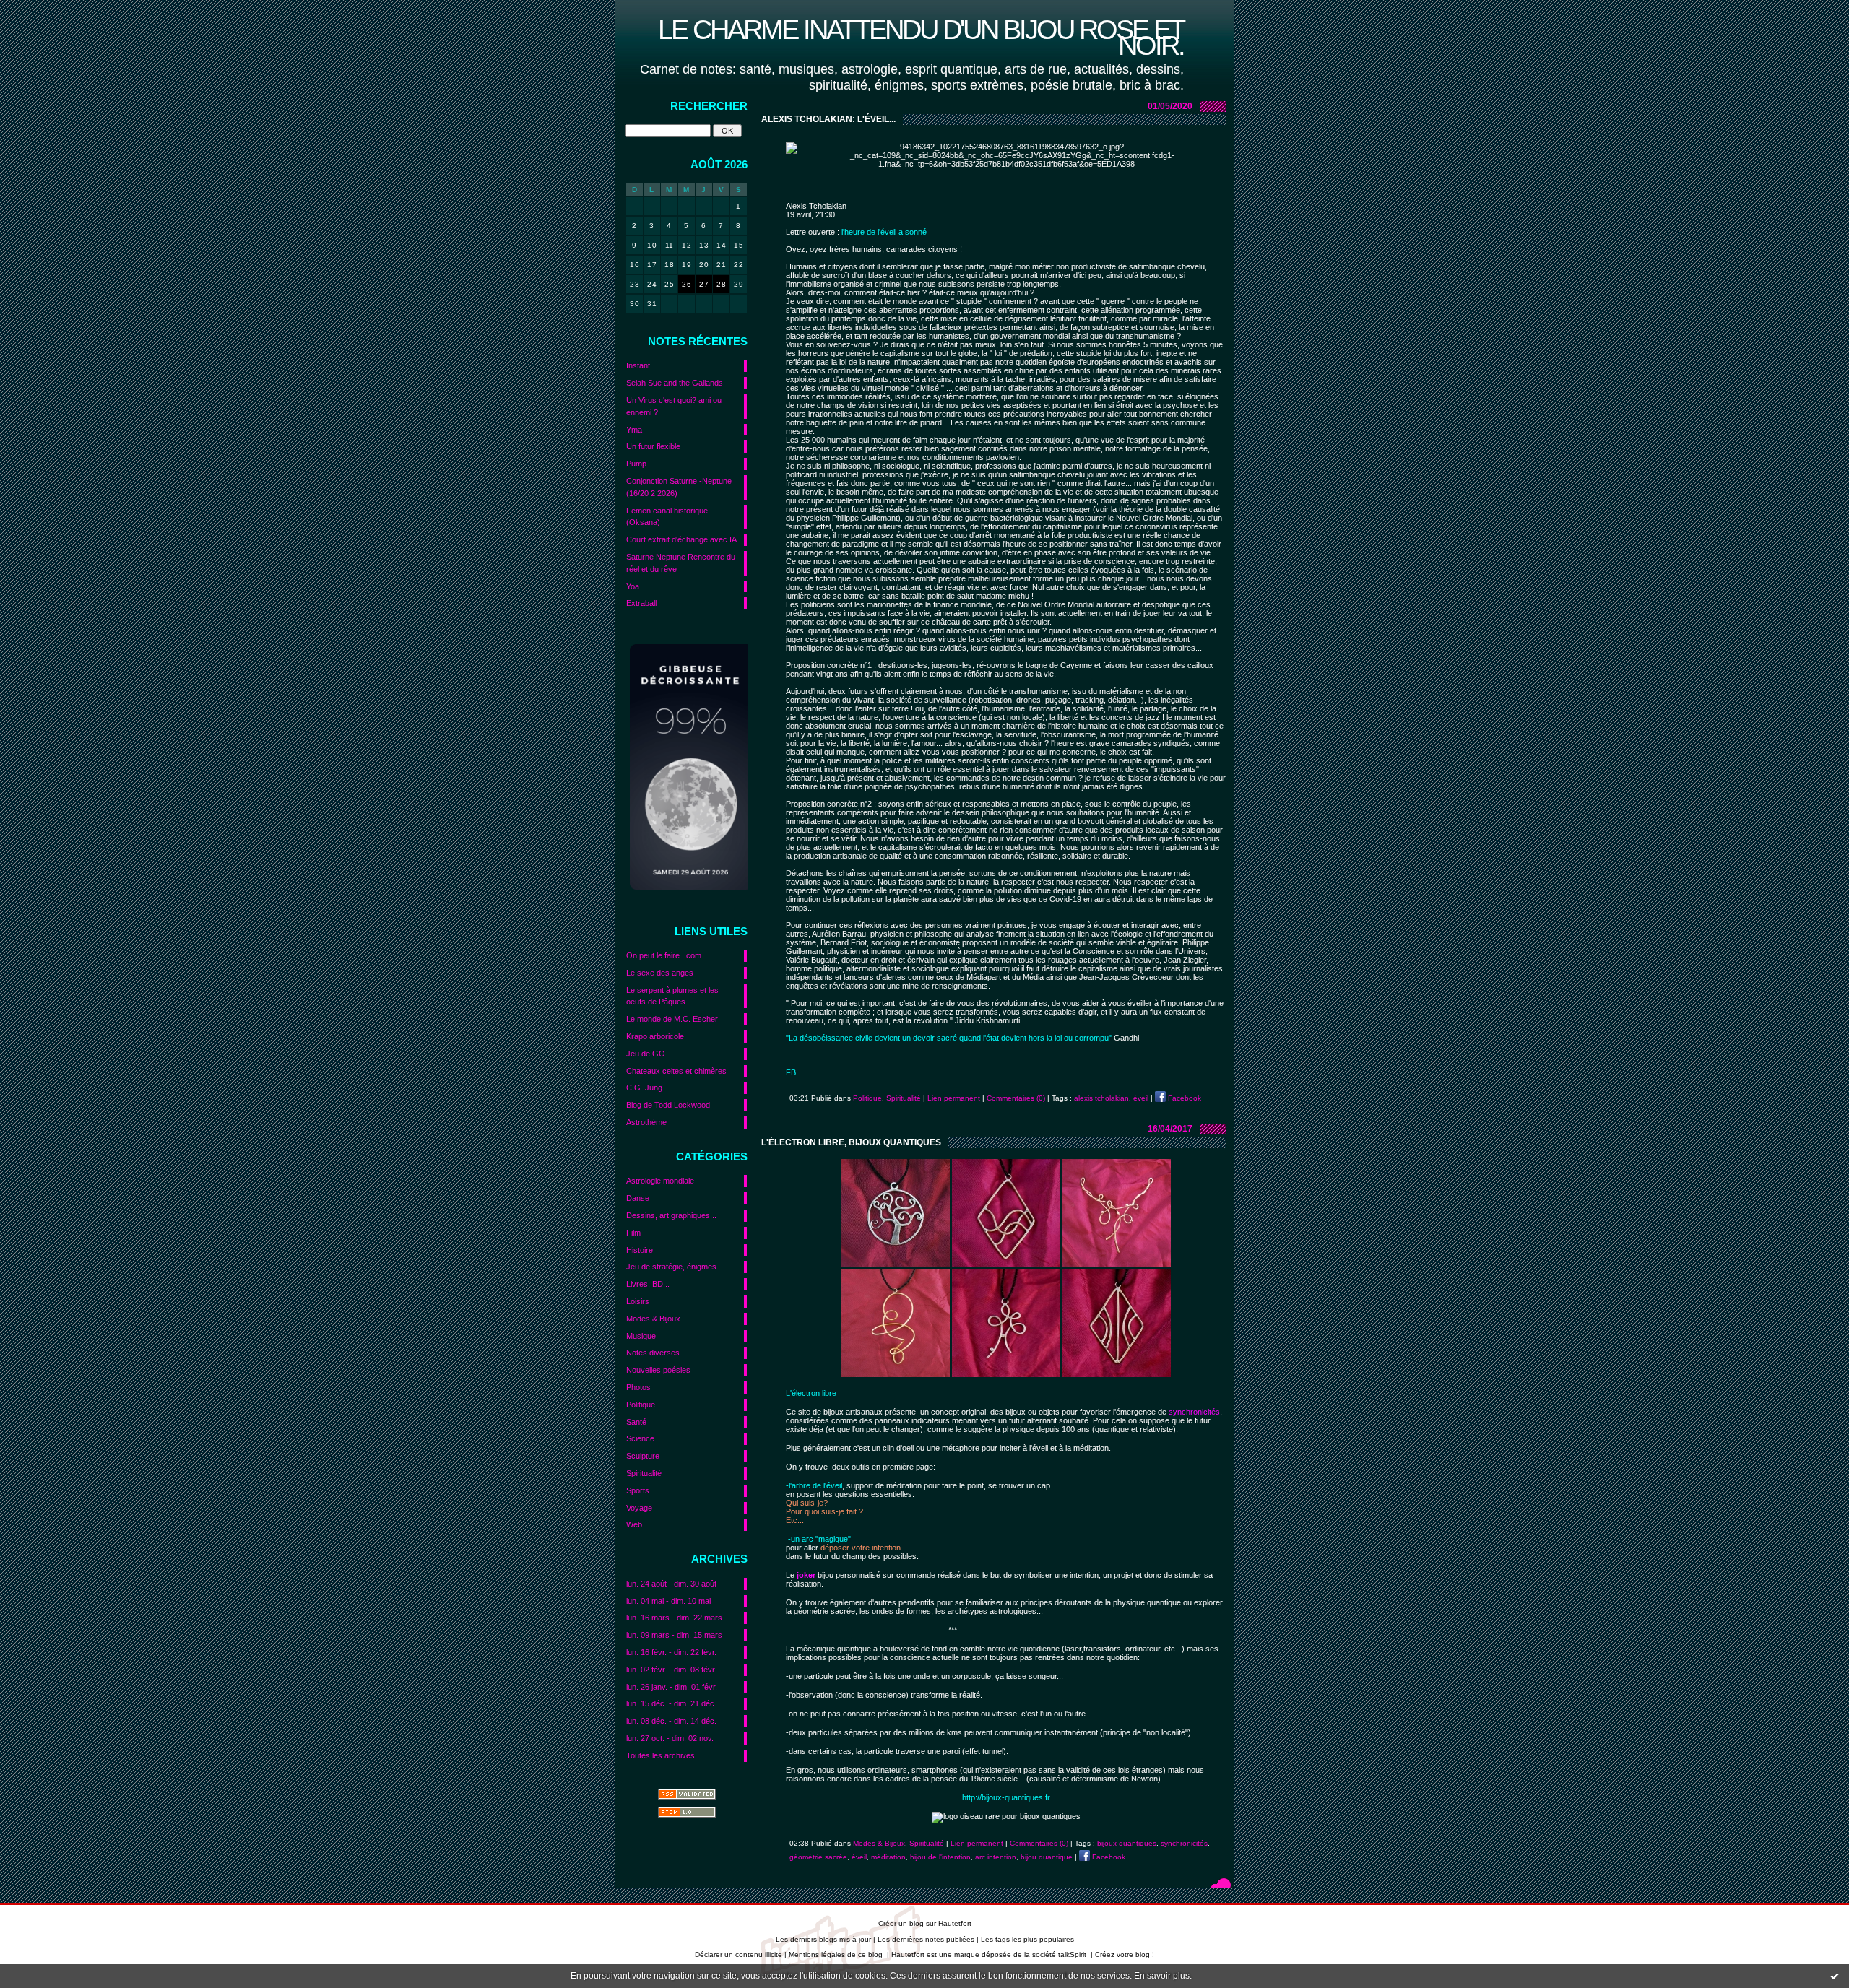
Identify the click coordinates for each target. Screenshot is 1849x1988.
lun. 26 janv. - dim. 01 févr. (672, 1687)
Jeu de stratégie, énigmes (671, 1267)
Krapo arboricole (655, 1036)
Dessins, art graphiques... (671, 1215)
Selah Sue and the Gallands (675, 383)
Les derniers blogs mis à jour (823, 1939)
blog (1143, 1954)
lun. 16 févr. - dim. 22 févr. (671, 1652)
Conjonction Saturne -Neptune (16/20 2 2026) (679, 487)
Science (640, 1438)
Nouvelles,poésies (658, 1370)
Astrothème (646, 1122)
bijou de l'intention (940, 1857)
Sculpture (643, 1456)
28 (721, 284)
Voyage (639, 1508)
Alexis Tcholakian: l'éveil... (828, 119)
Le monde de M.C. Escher (672, 1019)
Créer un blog (901, 1923)
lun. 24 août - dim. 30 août (671, 1584)
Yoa (633, 586)
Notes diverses (653, 1353)
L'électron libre (811, 1393)
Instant (638, 365)
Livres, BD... (648, 1284)
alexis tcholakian (1101, 1098)
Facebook (1183, 1098)
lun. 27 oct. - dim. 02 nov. (670, 1738)
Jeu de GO (646, 1054)
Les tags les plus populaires (1027, 1939)
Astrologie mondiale (660, 1181)
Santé (636, 1422)
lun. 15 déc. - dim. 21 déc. (671, 1703)
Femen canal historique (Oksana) (667, 517)
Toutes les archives (661, 1755)
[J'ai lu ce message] (1835, 1976)
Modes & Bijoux (653, 1319)
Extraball (641, 603)
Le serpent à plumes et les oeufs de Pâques (672, 996)
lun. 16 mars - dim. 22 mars (674, 1618)
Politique (641, 1405)
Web (634, 1524)
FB (791, 1072)
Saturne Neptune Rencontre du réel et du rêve (681, 563)
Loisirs (638, 1301)
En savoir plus (1162, 1976)
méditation (888, 1857)
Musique (641, 1336)
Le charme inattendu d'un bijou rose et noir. (921, 37)
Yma (634, 430)
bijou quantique (1047, 1857)
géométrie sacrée (818, 1857)
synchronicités (1184, 1843)
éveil (1141, 1098)
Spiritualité (644, 1473)
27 (704, 284)
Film (633, 1233)
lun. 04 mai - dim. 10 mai (668, 1601)
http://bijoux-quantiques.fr (1006, 1797)
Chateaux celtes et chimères (676, 1071)
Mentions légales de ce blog (836, 1954)
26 (687, 284)
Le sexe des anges (660, 973)
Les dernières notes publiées (926, 1939)
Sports (638, 1490)
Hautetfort (955, 1923)
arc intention (996, 1857)
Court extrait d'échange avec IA (681, 539)
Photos (638, 1387)
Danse (638, 1198)
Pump (636, 464)
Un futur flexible (653, 446)
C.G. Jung (644, 1088)
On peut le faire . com (664, 955)
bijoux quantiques (1127, 1843)
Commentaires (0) (1016, 1098)
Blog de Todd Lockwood (668, 1105)
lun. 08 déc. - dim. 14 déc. (671, 1721)
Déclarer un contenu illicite (739, 1954)
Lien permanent (954, 1098)
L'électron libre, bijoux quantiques (851, 1142)
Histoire (640, 1250)
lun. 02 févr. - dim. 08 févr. (671, 1670)
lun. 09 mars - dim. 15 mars (674, 1635)
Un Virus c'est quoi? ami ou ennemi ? (674, 406)
